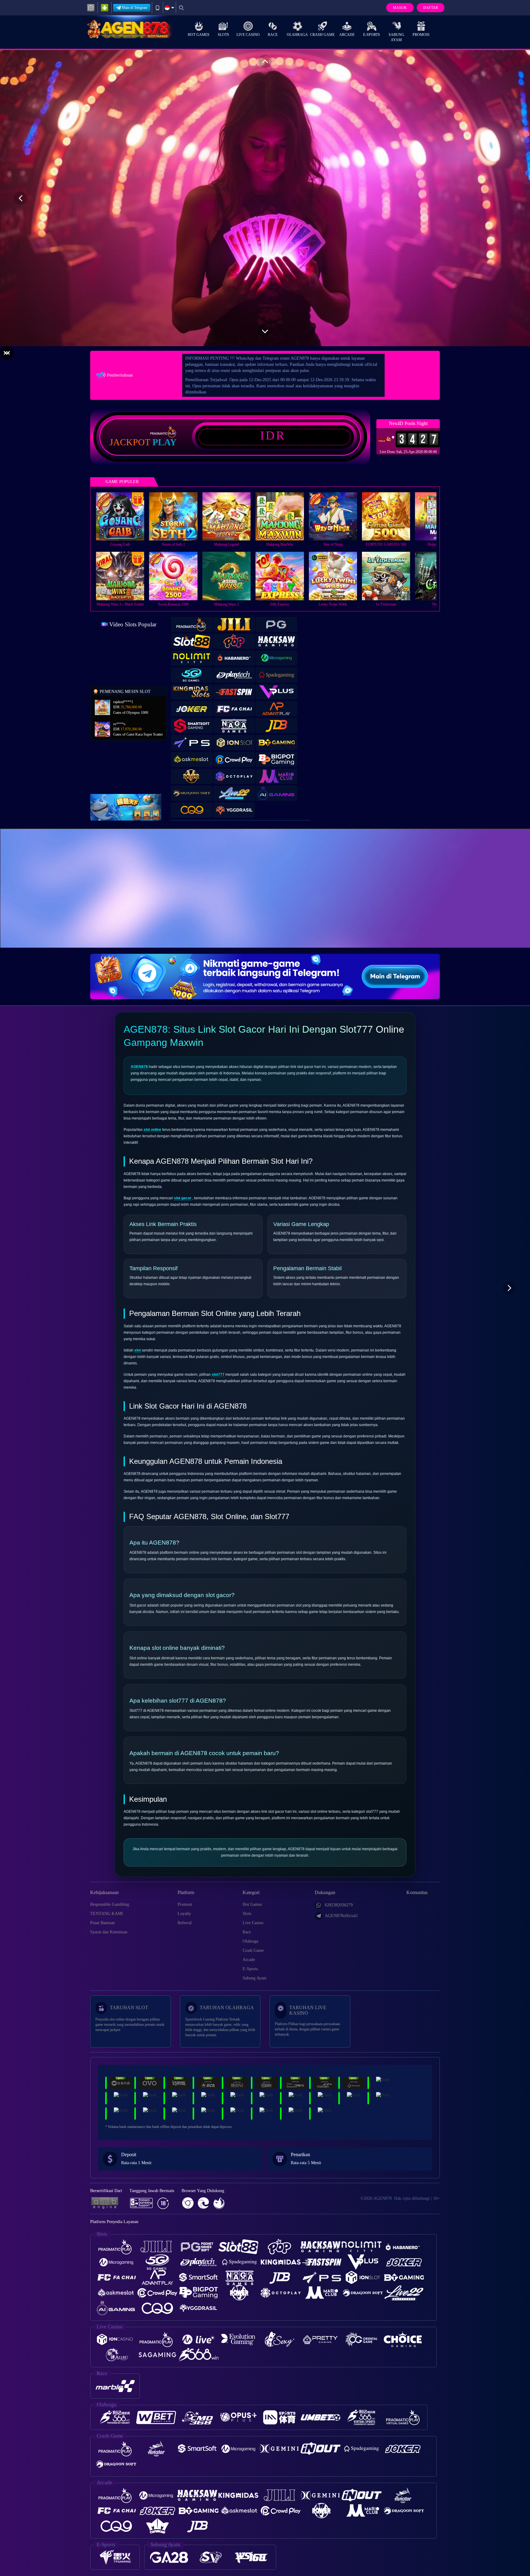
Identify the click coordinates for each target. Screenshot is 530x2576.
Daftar (431, 8)
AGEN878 (139, 1067)
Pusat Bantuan (102, 1923)
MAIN (124, 516)
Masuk (400, 8)
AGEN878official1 (341, 1916)
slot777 (218, 1375)
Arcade (347, 35)
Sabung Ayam (396, 37)
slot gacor (183, 1198)
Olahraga (297, 35)
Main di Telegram (134, 8)
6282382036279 (339, 1905)
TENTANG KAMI (107, 1914)
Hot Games (199, 35)
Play (165, 442)
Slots (223, 35)
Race (273, 35)
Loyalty (184, 1914)
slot (138, 1350)
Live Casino (248, 35)
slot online (152, 1130)
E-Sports (372, 35)
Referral (185, 1923)
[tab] (192, 624)
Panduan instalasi (505, 899)
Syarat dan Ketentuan (109, 1932)
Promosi (421, 35)
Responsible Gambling (110, 1904)
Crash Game (322, 35)
